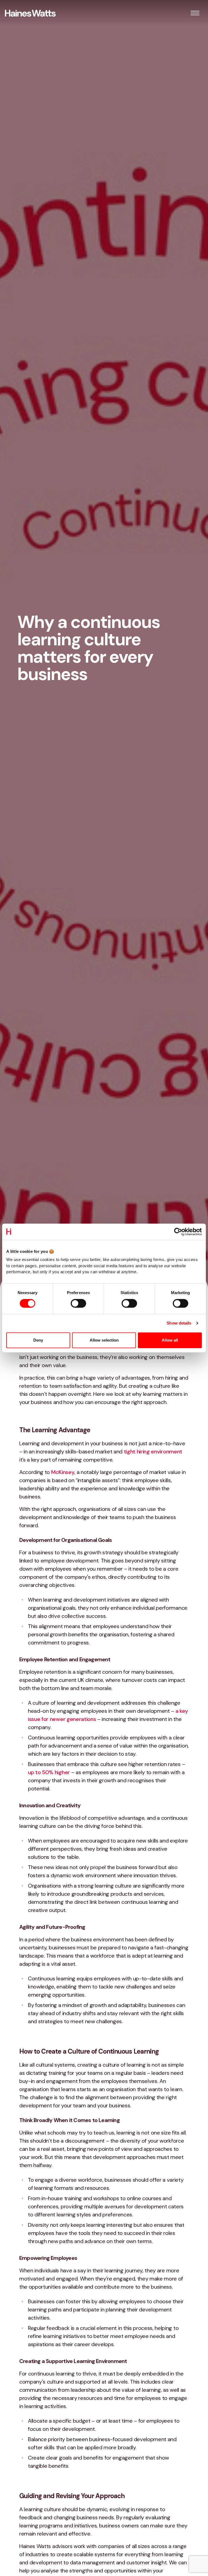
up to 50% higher (49, 1772)
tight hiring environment (153, 1451)
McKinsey (63, 1472)
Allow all (170, 1340)
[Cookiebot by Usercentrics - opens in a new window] (178, 1232)
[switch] (78, 1303)
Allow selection (104, 1340)
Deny (38, 1340)
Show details (179, 1323)
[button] (195, 13)
